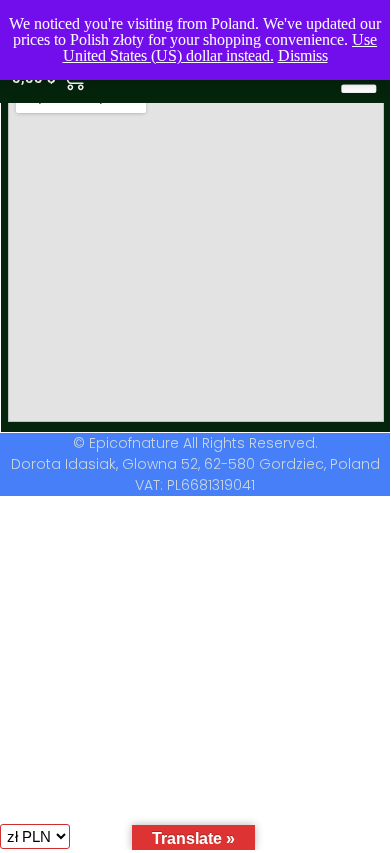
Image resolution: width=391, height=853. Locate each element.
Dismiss (303, 55)
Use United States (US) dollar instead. (220, 47)
